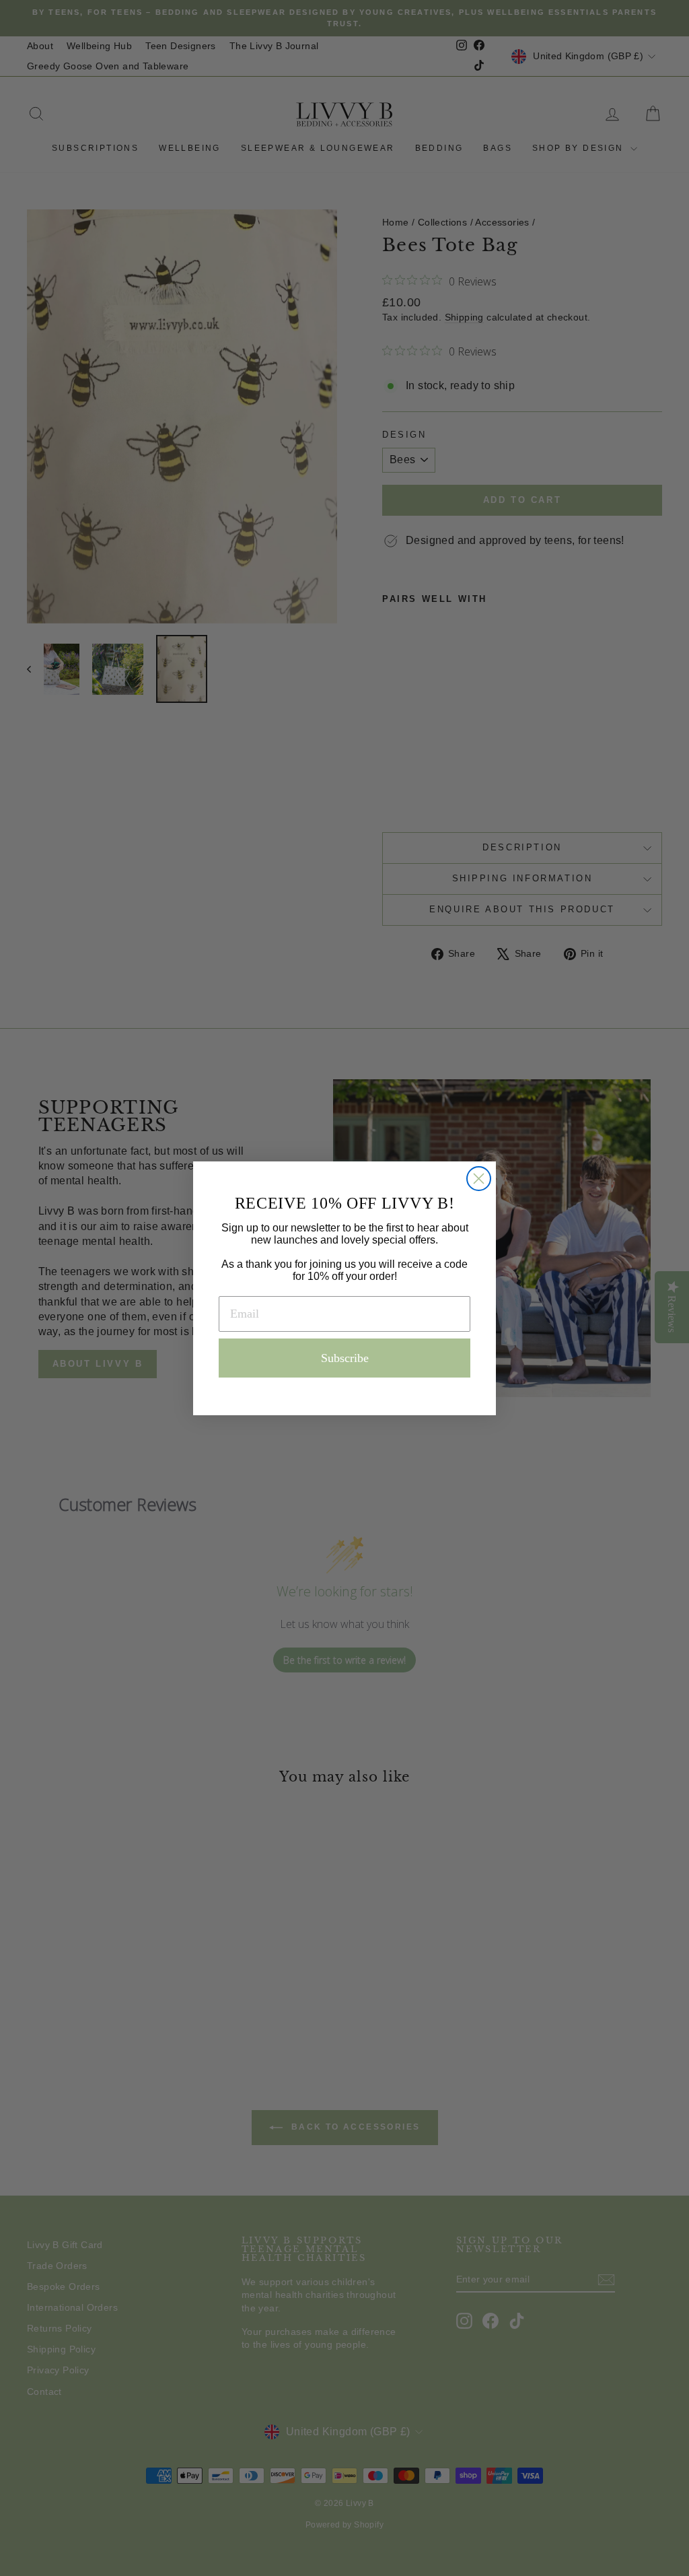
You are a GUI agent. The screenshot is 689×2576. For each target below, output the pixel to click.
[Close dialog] (479, 1179)
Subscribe (345, 1358)
